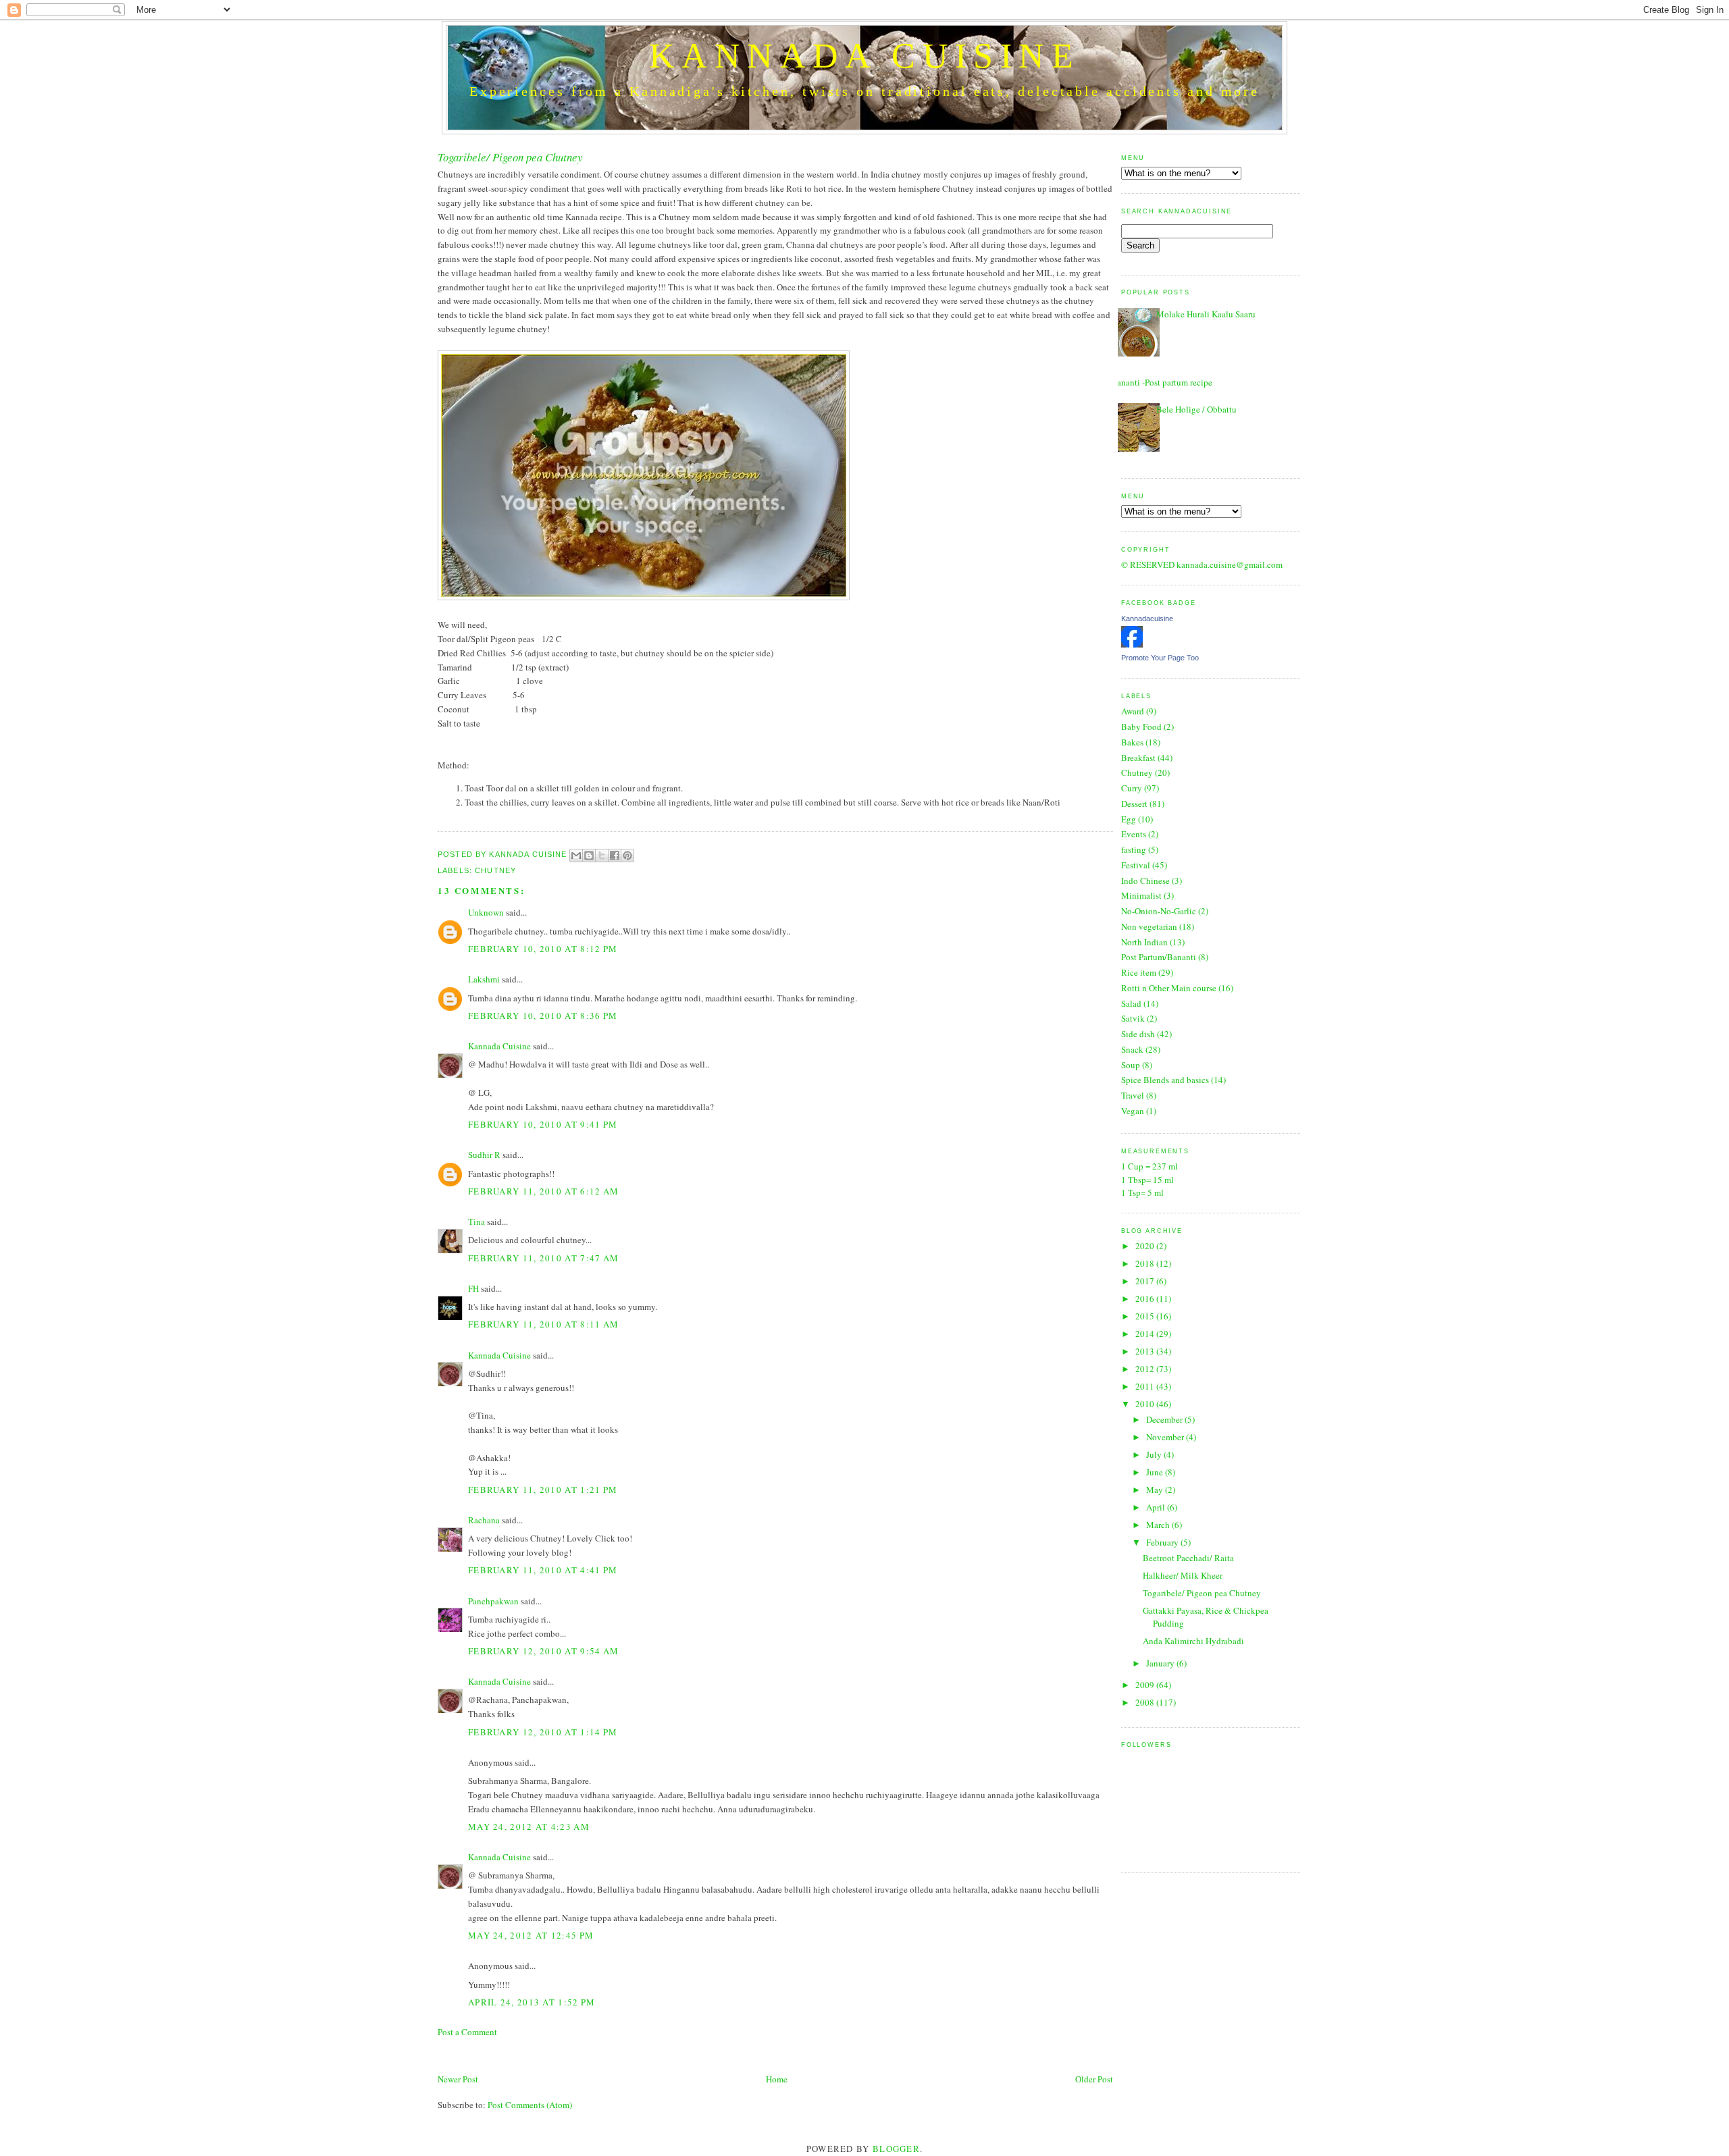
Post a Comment (467, 2032)
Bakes (1132, 742)
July (1155, 1454)
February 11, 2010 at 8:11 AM (543, 1324)
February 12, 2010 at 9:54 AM (543, 1651)
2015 (1146, 1316)
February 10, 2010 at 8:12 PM (543, 949)
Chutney (495, 870)
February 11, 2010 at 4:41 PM (543, 1570)
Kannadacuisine (1147, 619)
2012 (1146, 1369)
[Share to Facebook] (615, 856)
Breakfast (1138, 758)
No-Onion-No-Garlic (1159, 911)
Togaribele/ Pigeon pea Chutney (1202, 1593)
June (1156, 1472)
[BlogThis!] (589, 856)
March (1159, 1525)
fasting (1134, 849)
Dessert (1134, 804)
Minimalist (1141, 895)
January (1161, 1663)
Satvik (1133, 1018)
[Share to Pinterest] (627, 856)
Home (777, 2079)
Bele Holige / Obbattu (1196, 409)
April (1157, 1507)
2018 (1146, 1263)
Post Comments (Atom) (530, 2105)
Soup (1131, 1065)
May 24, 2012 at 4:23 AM (529, 1826)
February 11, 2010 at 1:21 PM (543, 1490)
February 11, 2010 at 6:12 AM (543, 1191)
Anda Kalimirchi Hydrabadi (1193, 1641)
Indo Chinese (1145, 880)
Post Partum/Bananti (1159, 957)
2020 (1146, 1246)
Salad (1131, 1003)
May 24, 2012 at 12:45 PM (531, 1935)
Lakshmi (484, 979)
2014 (1146, 1334)
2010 (1146, 1404)
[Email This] (576, 856)
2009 (1146, 1685)
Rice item (1139, 972)
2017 (1146, 1281)
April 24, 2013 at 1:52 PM (532, 2002)
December (1165, 1419)
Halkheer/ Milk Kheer (1183, 1575)
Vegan (1133, 1111)
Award (1133, 711)
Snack (1132, 1049)
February (1163, 1542)
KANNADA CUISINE (864, 56)
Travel (1133, 1095)
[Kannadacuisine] (1132, 644)
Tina (476, 1221)
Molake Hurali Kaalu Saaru (1206, 314)
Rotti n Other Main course (1169, 988)
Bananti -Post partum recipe (1162, 382)
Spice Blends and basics (1165, 1080)
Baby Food (1141, 727)
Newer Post (458, 2079)
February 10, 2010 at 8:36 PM (543, 1016)
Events (1134, 834)
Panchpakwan (493, 1601)
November (1166, 1437)
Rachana (484, 1520)
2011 (1146, 1386)
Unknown (486, 912)
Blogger (896, 2149)
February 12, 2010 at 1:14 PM (543, 1732)
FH (473, 1288)
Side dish (1138, 1034)
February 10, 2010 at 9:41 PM (543, 1124)
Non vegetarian (1149, 926)
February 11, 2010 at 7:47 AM (543, 1258)
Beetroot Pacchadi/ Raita (1188, 1558)
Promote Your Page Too (1160, 658)
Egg (1129, 819)
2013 (1146, 1351)
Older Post (1094, 2079)
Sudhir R (484, 1155)
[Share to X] (602, 856)
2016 (1146, 1298)
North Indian (1144, 942)
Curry (1132, 788)
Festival (1136, 865)
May (1156, 1490)
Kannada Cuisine (529, 854)
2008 (1146, 1702)
